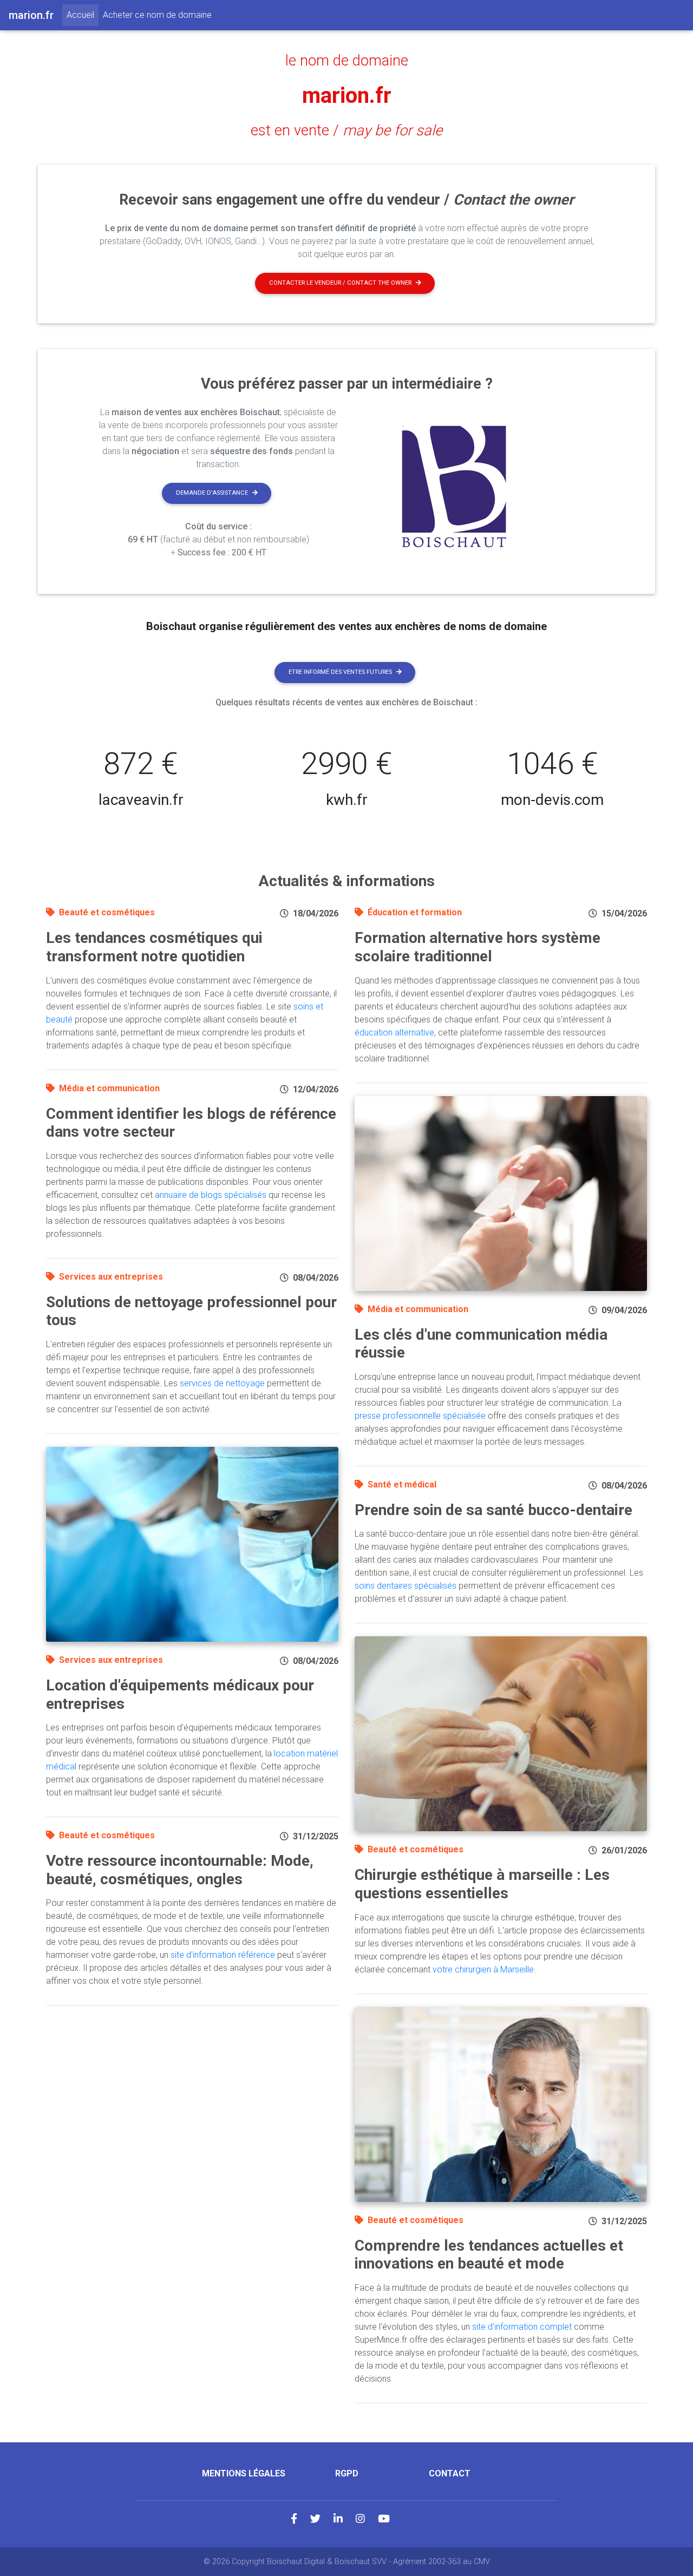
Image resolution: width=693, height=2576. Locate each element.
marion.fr (347, 96)
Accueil (83, 15)
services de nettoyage (222, 1383)
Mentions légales (244, 2473)
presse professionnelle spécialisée (420, 1416)
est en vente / (346, 130)
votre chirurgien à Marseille (483, 1969)
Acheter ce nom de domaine (157, 15)
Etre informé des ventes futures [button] (340, 672)
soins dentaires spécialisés (406, 1586)
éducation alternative (394, 1033)
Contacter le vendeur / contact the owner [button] (340, 283)
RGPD (347, 2473)
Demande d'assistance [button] (212, 493)
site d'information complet (522, 2327)
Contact (450, 2473)
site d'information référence (223, 1955)
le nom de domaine (347, 61)
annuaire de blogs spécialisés (211, 1195)
